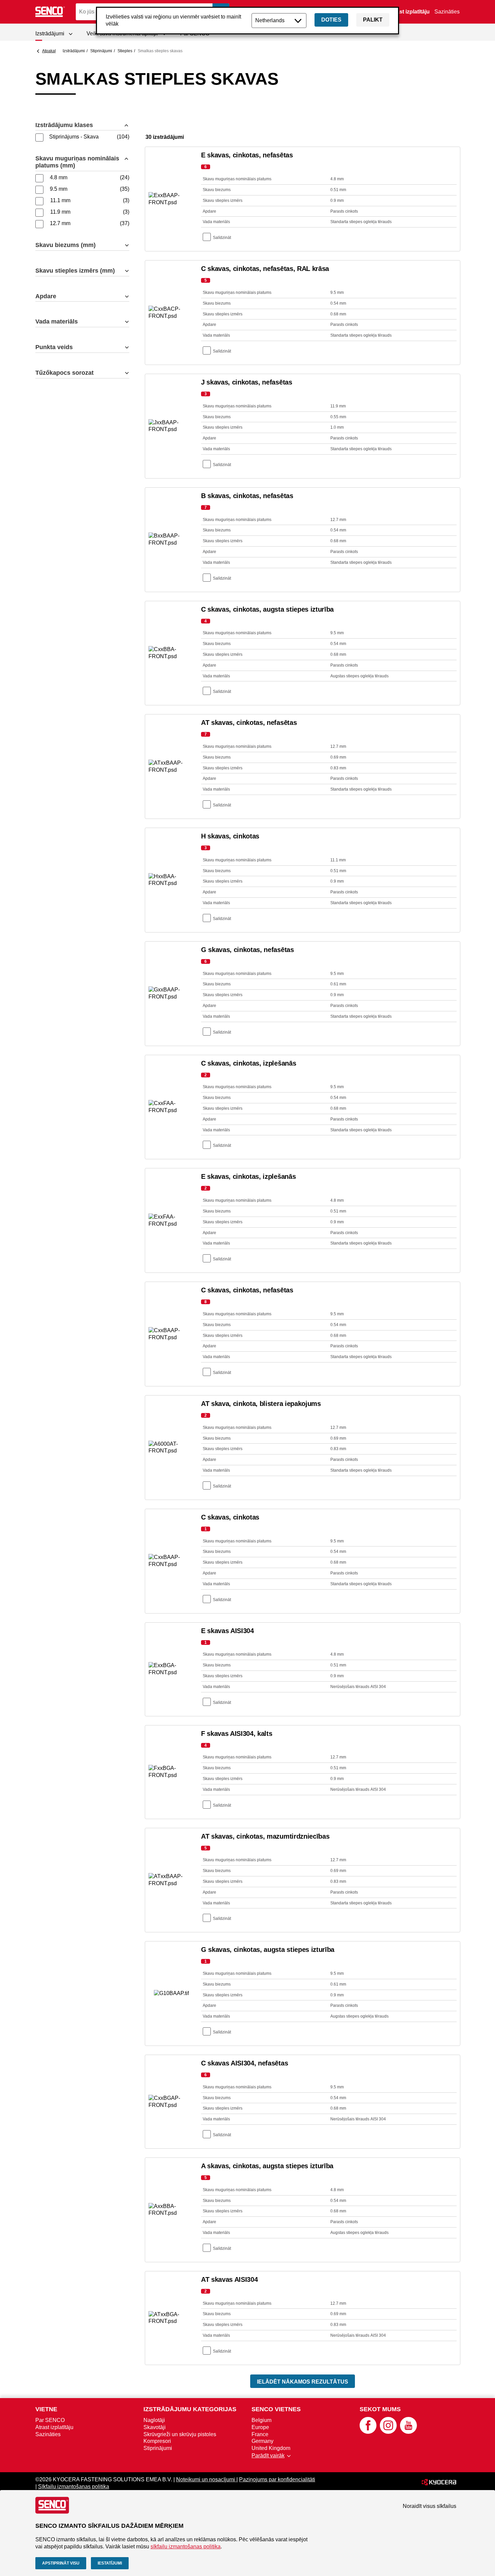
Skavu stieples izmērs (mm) (75, 271)
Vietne (46, 2409)
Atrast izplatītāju (409, 12)
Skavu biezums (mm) (65, 245)
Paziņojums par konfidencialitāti (277, 2479)
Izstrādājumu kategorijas (190, 2409)
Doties (331, 20)
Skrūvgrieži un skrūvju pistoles (180, 2434)
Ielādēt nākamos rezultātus (303, 2382)
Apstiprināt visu (61, 2563)
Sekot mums (380, 2409)
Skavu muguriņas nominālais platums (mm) (77, 162)
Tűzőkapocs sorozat (64, 373)
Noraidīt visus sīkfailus (430, 2506)
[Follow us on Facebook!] (368, 2432)
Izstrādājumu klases (64, 125)
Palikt (373, 20)
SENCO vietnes (276, 2409)
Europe (260, 2427)
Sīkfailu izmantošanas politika (74, 2487)
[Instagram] (388, 2432)
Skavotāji (155, 2427)
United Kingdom (271, 2448)
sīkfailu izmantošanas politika (186, 2547)
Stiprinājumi (101, 51)
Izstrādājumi (74, 51)
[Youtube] (408, 2432)
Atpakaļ (49, 51)
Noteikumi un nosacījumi (206, 2479)
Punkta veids (54, 347)
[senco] (51, 12)
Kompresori (157, 2441)
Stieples (125, 51)
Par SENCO (50, 2420)
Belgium (261, 2420)
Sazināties (447, 12)
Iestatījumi (110, 2563)
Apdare (46, 296)
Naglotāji (154, 2420)
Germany (262, 2441)
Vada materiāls (57, 321)
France (260, 2434)
